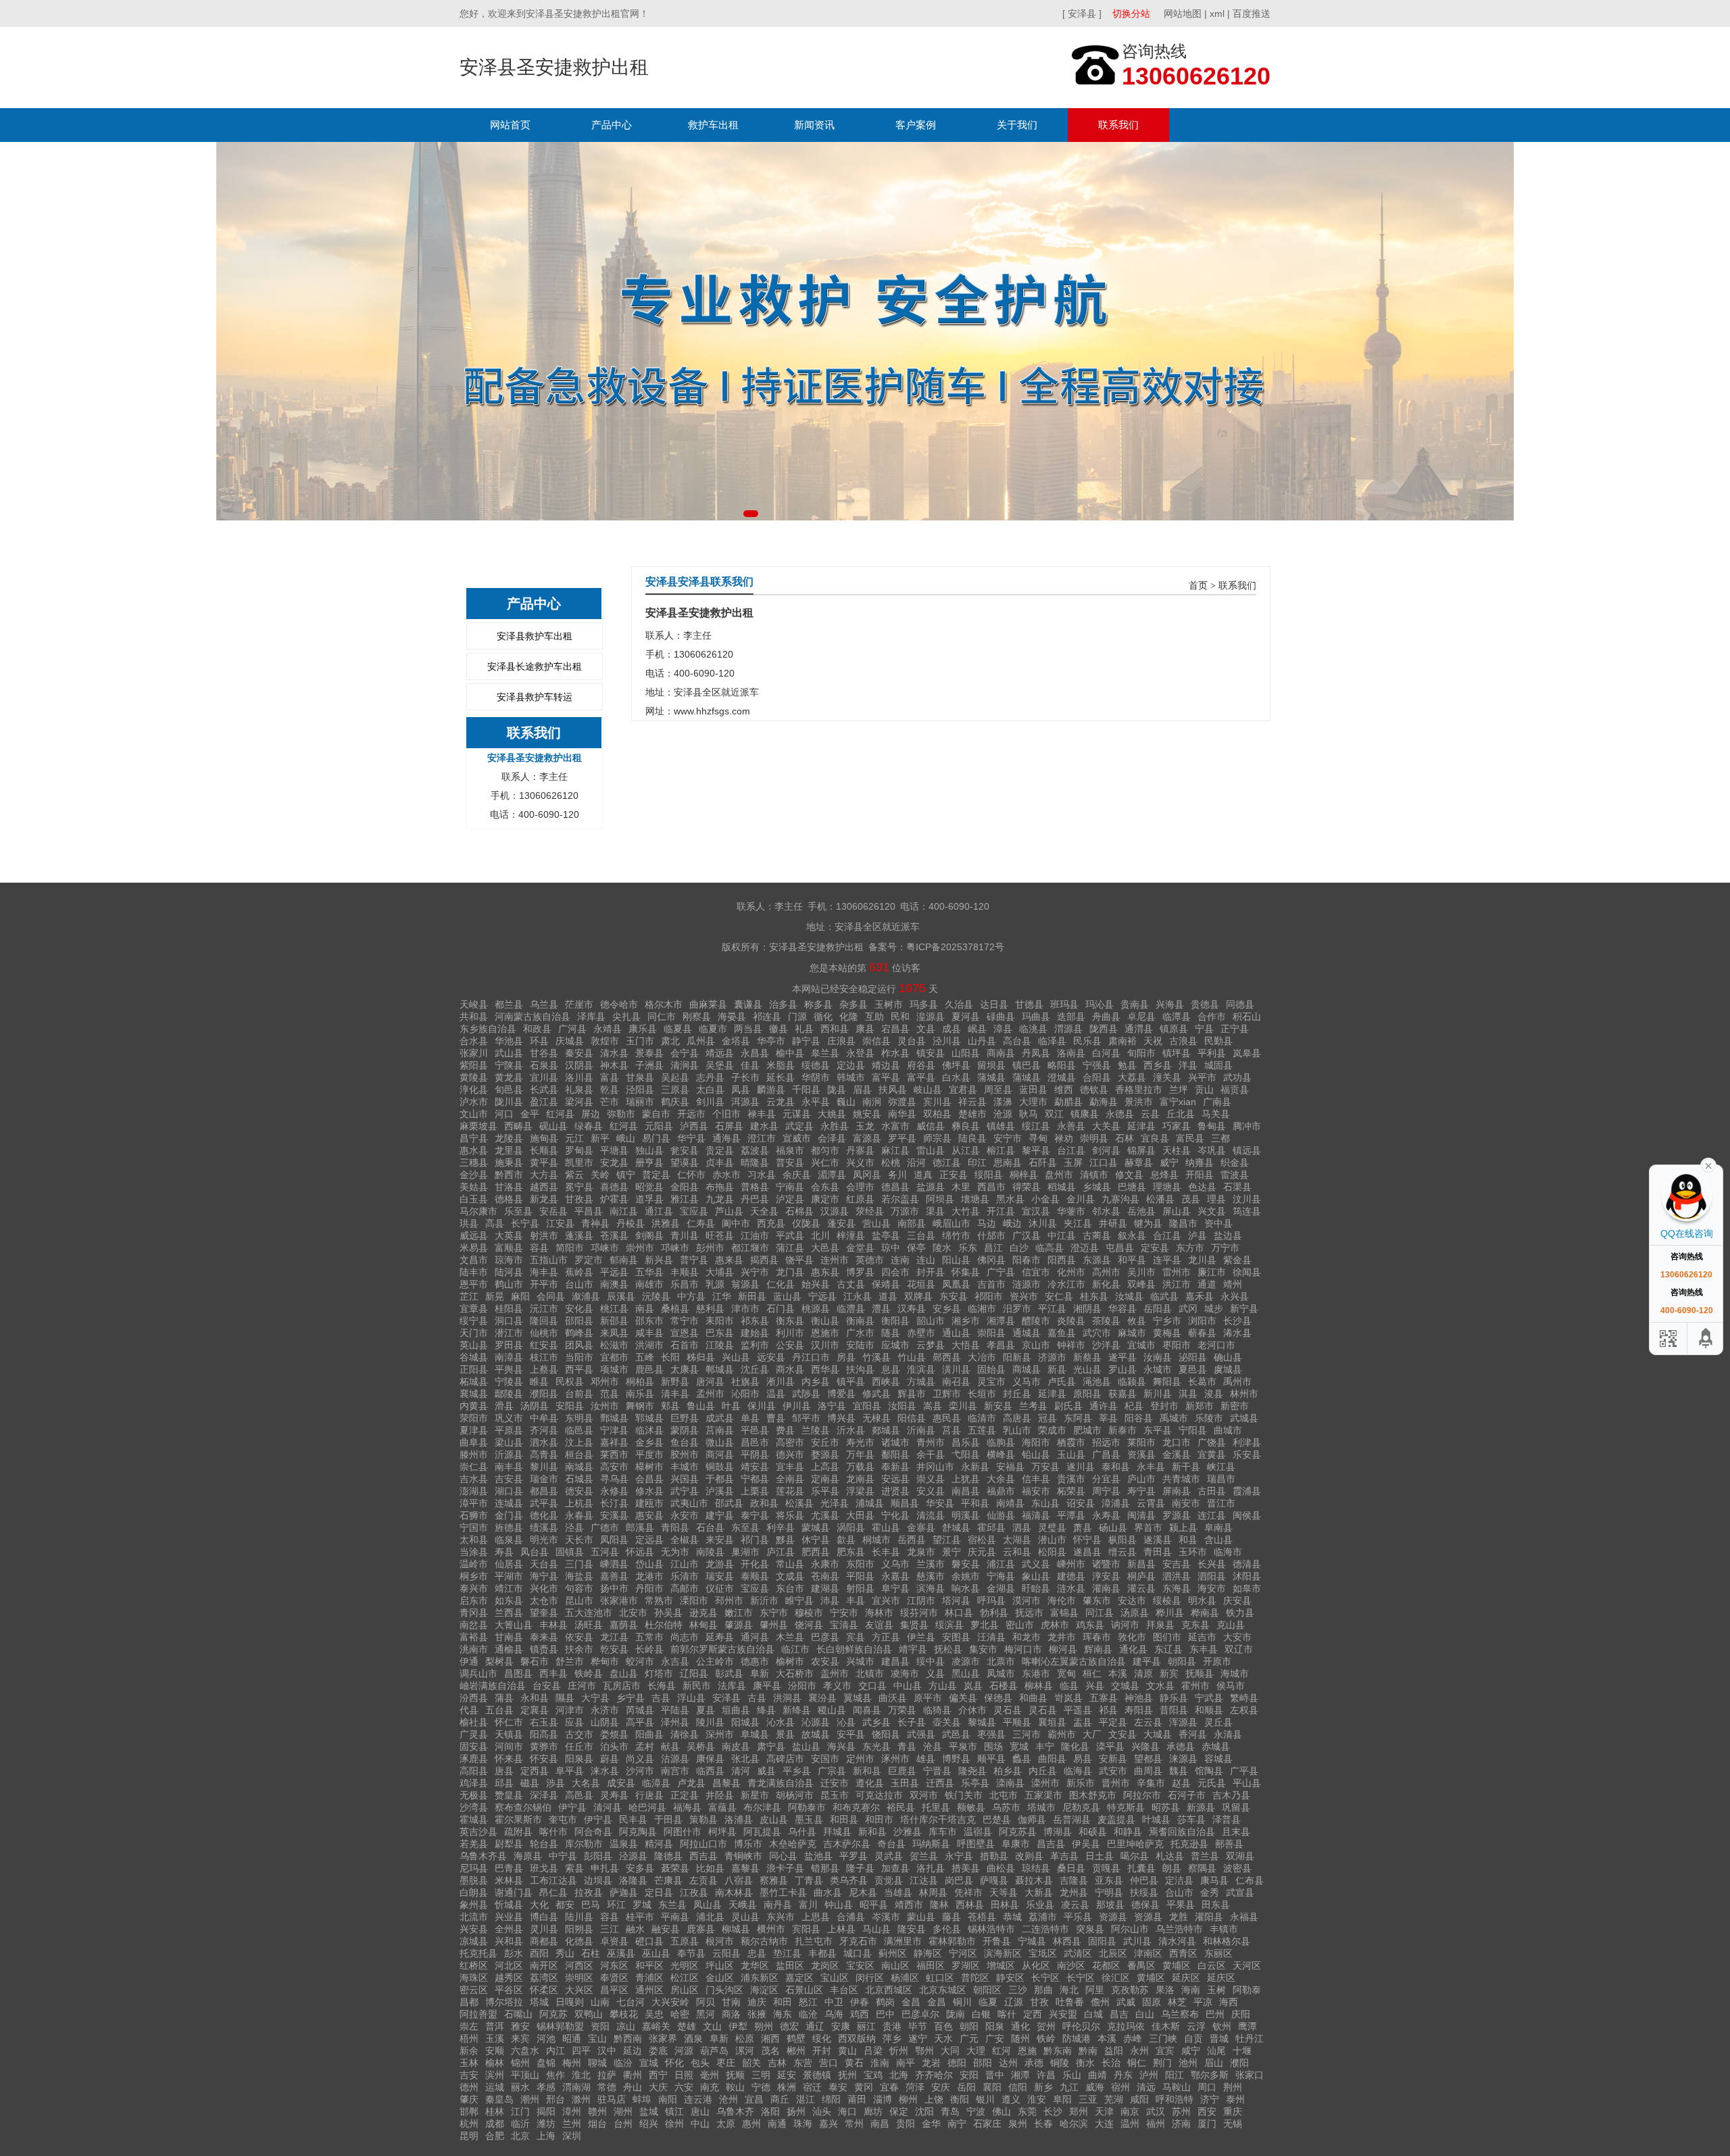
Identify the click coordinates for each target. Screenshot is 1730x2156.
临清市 (982, 1418)
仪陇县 (806, 1223)
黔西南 (628, 2038)
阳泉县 (579, 1759)
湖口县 (509, 1491)
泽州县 (675, 1722)
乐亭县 (975, 1783)
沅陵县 (656, 1296)
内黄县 (474, 1406)
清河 (741, 1771)
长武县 (544, 1089)
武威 (1126, 2002)
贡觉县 (889, 1880)
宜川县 (544, 1077)
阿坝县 (940, 1199)
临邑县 (579, 1430)
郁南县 (624, 1260)
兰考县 (1033, 1406)
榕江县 (1001, 1150)
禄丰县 (762, 1114)
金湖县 (1001, 1588)
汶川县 (1247, 1199)
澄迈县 (1085, 1248)
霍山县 (886, 1527)
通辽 (815, 2026)
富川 (808, 1905)
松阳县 (1052, 1552)
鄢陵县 (509, 1394)
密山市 (1020, 1625)
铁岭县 (589, 1673)
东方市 (1190, 1248)
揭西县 (764, 1260)
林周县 (933, 1892)
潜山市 (1052, 1540)
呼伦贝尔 (1081, 2026)
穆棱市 (809, 1613)
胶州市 (685, 1454)
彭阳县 (598, 1856)
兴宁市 (755, 1272)
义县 (935, 1673)
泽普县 (1227, 1819)
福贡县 (1235, 1089)
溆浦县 (586, 1296)
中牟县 (544, 1418)
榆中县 (790, 1053)
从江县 (966, 1150)
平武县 (790, 1235)
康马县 (1214, 1880)
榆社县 (474, 1722)
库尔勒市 (584, 1844)
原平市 (928, 1698)
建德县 (1071, 1576)
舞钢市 (640, 1406)
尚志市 (685, 1637)
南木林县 (734, 1892)
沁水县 (781, 1722)
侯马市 (1231, 1686)
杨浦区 (905, 1978)
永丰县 (1151, 1467)
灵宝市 (991, 1381)
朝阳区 (987, 1990)
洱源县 (745, 1102)
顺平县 (991, 1759)
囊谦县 (748, 1004)
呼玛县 (991, 1600)
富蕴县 (722, 1807)
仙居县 (509, 1564)
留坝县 (991, 1065)
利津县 (1247, 1442)
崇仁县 (474, 1467)
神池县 (1139, 1698)
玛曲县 (1036, 1016)
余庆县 (797, 1175)
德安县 (579, 1491)
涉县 (555, 1783)
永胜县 (835, 1126)
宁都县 (755, 1479)
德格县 (509, 1199)
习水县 (762, 1175)
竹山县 (912, 1357)
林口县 (959, 1613)
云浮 (1196, 2026)
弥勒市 (621, 1114)
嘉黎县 (745, 1868)
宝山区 (835, 1978)
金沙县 (474, 1175)
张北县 (745, 1759)
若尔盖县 (900, 1199)
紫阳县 (474, 1065)
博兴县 (841, 1418)
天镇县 (509, 1734)
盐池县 (818, 1856)
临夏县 (678, 1029)
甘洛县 (509, 1187)
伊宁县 (572, 1807)
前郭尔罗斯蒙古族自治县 (722, 1649)
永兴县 (1235, 1296)
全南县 (790, 1479)
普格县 (755, 1187)
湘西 (770, 2038)
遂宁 (918, 2038)
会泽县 (832, 1138)
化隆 (849, 1016)
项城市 (614, 1369)
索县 (574, 1868)
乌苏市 (1006, 1807)
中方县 (691, 1296)
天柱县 (1177, 1150)
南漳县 (509, 1357)
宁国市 (474, 1527)
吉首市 (991, 1284)
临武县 (1164, 1296)
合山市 (1179, 1892)
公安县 (790, 1345)
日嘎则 (570, 2002)
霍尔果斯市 (518, 1819)
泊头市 (614, 1746)
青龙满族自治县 (781, 1783)
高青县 (544, 1454)
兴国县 (685, 1479)
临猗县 (937, 1710)
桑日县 (1071, 1868)
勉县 (1127, 1065)
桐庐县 (1141, 1576)
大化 (539, 1905)
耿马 (1029, 1114)
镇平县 (851, 1381)
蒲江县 (790, 1248)
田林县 (1005, 1905)
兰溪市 (931, 1564)
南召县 (956, 1381)
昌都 (469, 2002)
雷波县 (1235, 1175)
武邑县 (956, 1734)
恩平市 (474, 1284)
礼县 (804, 1029)
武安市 (1113, 1771)
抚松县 (948, 1649)
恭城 (1012, 1917)
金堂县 (860, 1248)
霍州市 (1195, 1686)
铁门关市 (964, 1795)
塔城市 (1041, 1807)
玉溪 (495, 2038)
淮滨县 (921, 1369)
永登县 (860, 1053)
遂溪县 (1158, 1540)
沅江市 (544, 1308)
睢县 (539, 1381)
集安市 (983, 1649)
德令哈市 (619, 1004)
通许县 (1104, 1406)
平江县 (1052, 1308)
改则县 (1029, 1856)
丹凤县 (1036, 1053)
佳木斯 (1166, 2026)
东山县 (1045, 1503)
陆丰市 (474, 1272)
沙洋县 (1106, 1345)
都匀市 (825, 1150)
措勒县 (994, 1856)
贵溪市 (1071, 1479)
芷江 (469, 1296)
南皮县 (736, 1746)
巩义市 (509, 1418)
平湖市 (509, 1576)
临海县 (1078, 1771)
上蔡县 (544, 1369)
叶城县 (1156, 1819)
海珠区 (474, 1978)
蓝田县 (1033, 1089)
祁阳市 (989, 1296)
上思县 (816, 1917)
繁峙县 (1244, 1698)
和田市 (879, 1819)
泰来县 (544, 1637)
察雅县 (774, 1880)
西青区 (1183, 1953)
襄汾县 (822, 1698)
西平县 (579, 1369)
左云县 (1148, 1722)
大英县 (509, 1235)
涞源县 (1183, 1759)
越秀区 (509, 1978)
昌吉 (1119, 2014)
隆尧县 (972, 1771)
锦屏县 (1141, 1150)
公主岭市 (715, 1661)
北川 (820, 1235)
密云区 (474, 1990)
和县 (1188, 1540)
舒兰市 (570, 1661)
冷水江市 (1066, 1284)
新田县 (752, 1296)
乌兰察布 (1180, 2014)
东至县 (745, 1527)
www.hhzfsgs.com (712, 711)
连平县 (1167, 1260)
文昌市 (474, 1260)
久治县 (959, 1004)
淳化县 (474, 1089)
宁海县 (1001, 1576)
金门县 (509, 1515)
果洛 (1165, 1990)
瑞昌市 (1221, 1479)
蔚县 (610, 1759)
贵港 (892, 2026)
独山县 (649, 1150)
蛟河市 (640, 1661)
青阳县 (675, 1527)
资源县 (1113, 1917)
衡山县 (825, 1321)
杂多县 (854, 1004)
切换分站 (1131, 14)
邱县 (504, 1783)
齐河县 (544, 1430)
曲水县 (828, 1892)
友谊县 (879, 1625)
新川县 (1158, 1394)
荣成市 (1052, 1430)
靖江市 (509, 1588)
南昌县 (966, 1491)
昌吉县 (1051, 1844)
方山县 (943, 1686)
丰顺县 (685, 1272)
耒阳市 (720, 1321)
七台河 (631, 2002)
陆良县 (972, 1138)
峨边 (1012, 1223)
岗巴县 (959, 1880)
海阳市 (1036, 1442)
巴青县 (509, 1868)
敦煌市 (605, 1041)
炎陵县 (1071, 1321)
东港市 (1036, 1673)
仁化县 (781, 1284)
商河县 (720, 1454)
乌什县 (802, 1832)
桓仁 (1092, 1673)
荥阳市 (474, 1418)
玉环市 (1193, 1552)
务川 (897, 1175)
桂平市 (640, 1917)
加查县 (895, 1868)
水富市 (895, 1126)
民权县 (570, 1381)
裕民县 (901, 1807)
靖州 (1233, 1284)
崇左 (469, 2026)
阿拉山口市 (703, 1844)
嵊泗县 (614, 1564)
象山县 (1036, 1576)
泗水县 (544, 1442)
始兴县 (816, 1284)
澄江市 (762, 1138)
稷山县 (832, 1710)
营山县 (876, 1223)
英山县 (474, 1345)
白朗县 (474, 1892)
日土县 (1099, 1856)
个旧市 (726, 1114)
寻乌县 (614, 1479)
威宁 (1169, 1162)
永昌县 (755, 1053)
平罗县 (854, 1856)
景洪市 (1139, 1102)
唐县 (504, 1771)
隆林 (939, 1905)
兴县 (1095, 1686)
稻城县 (1062, 1187)
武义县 (1036, 1564)
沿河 (916, 1162)
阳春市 (1027, 1260)
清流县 (931, 1515)
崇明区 (579, 1978)
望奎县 (544, 1613)
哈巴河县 (647, 1807)
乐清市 (685, 1576)
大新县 (1039, 1892)
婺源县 (825, 1454)
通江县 (659, 1211)
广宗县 (832, 1771)
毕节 (918, 2026)
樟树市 (649, 1467)
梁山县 (509, 1442)
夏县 (706, 1710)
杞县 (1134, 1406)
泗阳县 (1212, 1576)
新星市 (755, 1795)
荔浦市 (1043, 1917)
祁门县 (755, 1540)
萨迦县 (624, 1892)
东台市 (790, 1588)
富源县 (867, 1138)
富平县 (886, 1077)
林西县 (1067, 1941)
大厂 (1092, 1734)
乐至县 (518, 1211)
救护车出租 (713, 125)
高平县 (640, 1722)
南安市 (1186, 1503)
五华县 (649, 1272)
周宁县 (1106, 1491)
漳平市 (474, 1503)
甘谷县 (544, 1053)
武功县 (1237, 1077)
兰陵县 (816, 1430)
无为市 (675, 1552)
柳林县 (1039, 1686)
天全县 (764, 1211)
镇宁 (626, 1175)
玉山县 (1071, 1454)
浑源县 (1183, 1722)
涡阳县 (851, 1527)
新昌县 (1141, 1564)
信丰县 (1036, 1479)
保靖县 (886, 1284)
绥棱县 (1167, 1600)
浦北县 (710, 1917)
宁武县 (1209, 1698)
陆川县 (579, 1917)
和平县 (1132, 1260)
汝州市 (605, 1406)
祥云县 (972, 1102)
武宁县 (685, 1491)
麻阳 (520, 1296)
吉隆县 (1074, 1880)
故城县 (816, 1734)
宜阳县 (867, 1406)
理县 (1216, 1199)
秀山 (565, 1953)
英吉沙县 (478, 1832)
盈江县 (544, 1102)
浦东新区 (760, 1978)
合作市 (1212, 1016)
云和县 (1017, 1552)
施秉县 (509, 1162)
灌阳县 (1209, 1917)
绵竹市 (956, 1235)
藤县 (951, 1917)
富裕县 (474, 1637)
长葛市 (1202, 1381)
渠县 (935, 1211)
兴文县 (1212, 1211)
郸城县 (720, 1369)
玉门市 (640, 1041)
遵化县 (870, 1783)
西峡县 (886, 1381)
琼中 (891, 1248)
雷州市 (1177, 1272)
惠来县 (729, 1260)
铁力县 (1240, 1613)
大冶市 (982, 1357)
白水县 (956, 1077)
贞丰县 (720, 1162)
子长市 (745, 1077)
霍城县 (474, 1819)
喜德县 (614, 1187)
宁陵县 (509, 1381)
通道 (1207, 1284)
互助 (874, 1016)
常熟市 (659, 1600)
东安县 (954, 1296)
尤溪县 (825, 1515)
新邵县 (614, 1321)
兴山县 (736, 1357)
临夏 (988, 2002)
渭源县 (1068, 1029)
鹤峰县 (579, 1333)
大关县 (1106, 1126)
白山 (1145, 2014)
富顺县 (509, 1248)
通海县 (726, 1138)
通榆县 (509, 1649)
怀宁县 (1087, 1540)
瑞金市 (544, 1479)
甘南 (731, 2002)
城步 (1214, 1308)
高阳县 (474, 1771)
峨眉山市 (951, 1223)
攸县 (1137, 1321)
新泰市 (1122, 1430)
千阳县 (806, 1089)
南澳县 (614, 1284)
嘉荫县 (624, 1625)
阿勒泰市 (807, 1807)
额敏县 (971, 1807)
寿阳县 (1139, 1710)
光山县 (1087, 1369)
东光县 (876, 1746)
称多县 (818, 1004)
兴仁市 (825, 1162)
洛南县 (1071, 1053)
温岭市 (474, 1564)
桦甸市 (605, 1661)
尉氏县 (1068, 1406)
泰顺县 (755, 1576)
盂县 (1083, 1722)
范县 (610, 1394)
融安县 (666, 1929)
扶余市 (579, 1649)
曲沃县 (893, 1698)
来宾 (520, 2038)
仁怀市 (691, 1175)
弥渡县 (902, 1102)
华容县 (1122, 1308)
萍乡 (892, 2038)
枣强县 (991, 1734)
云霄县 (1151, 1503)
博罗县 (860, 1272)
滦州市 (1045, 1783)
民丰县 (633, 1819)
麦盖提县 (1116, 1819)
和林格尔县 (1227, 1941)
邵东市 (649, 1321)
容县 (539, 1248)
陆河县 (509, 1272)
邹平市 (806, 1418)
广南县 (1217, 1102)
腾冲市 (1247, 1126)
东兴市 (781, 1917)
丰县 (856, 1600)
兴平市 (1202, 1077)
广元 (969, 2038)
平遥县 (1078, 1710)
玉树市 (889, 1004)
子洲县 (649, 1065)
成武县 (720, 1418)
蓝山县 (787, 1296)
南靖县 (1010, 1503)
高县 (495, 1223)
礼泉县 (579, 1089)
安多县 (640, 1868)
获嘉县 (1122, 1394)
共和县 (474, 1016)
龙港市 (649, 1576)
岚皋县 (1247, 1053)
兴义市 (860, 1162)
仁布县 (1250, 1880)
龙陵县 (509, 1138)
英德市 (870, 1260)
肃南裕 (1122, 1041)
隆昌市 (1183, 1223)
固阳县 (1102, 1941)
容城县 (1218, 1759)
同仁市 (662, 1016)
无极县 (474, 1795)
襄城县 (474, 1394)
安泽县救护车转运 (535, 697)
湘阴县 (1087, 1308)
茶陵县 (1106, 1321)
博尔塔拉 (504, 2002)
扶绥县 (1144, 1892)
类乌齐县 (849, 1880)
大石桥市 (795, 1673)
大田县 (860, 1515)
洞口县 (509, 1321)
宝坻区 (1043, 1953)
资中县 (1218, 1223)
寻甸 (1038, 1138)
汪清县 (991, 1637)
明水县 (1202, 1600)
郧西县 (947, 1357)
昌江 (993, 1248)
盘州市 (1059, 1175)
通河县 (755, 1637)
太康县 (685, 1369)
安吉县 (1177, 1564)
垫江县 (787, 1953)
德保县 (1145, 1905)
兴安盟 (1063, 2014)
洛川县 (579, 1077)
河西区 (579, 1965)
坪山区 (720, 1965)
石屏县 (729, 1126)
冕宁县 (579, 1187)
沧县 (933, 1746)
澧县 (881, 1308)
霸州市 (1062, 1734)
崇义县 (931, 1479)
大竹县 (966, 1211)
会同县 (551, 1296)
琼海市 (509, 1260)
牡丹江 (1250, 2038)
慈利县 (710, 1308)
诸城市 (895, 1442)
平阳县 (860, 1576)
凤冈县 (867, 1175)
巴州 (1215, 2014)
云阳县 (726, 1953)
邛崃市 (605, 1248)
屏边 (591, 1114)
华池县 (509, 1041)
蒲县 (504, 1698)
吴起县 (675, 1077)
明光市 (544, 1540)
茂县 (1191, 1199)
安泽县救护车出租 (535, 636)
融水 (635, 1929)
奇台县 (891, 1844)
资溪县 (1141, 1454)
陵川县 (710, 1722)
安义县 (931, 1491)
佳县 (750, 1065)
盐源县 (931, 1187)
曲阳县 (1052, 1759)
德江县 (947, 1162)
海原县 (528, 1856)
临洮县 (1033, 1029)
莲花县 (790, 1491)
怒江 (808, 2002)
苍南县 (825, 1576)
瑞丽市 (640, 1102)
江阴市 (921, 1600)
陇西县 (1104, 1029)
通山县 (956, 1333)
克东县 (1195, 1625)
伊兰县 (921, 1637)
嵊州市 (1071, 1564)
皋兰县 (825, 1053)
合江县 (1167, 1235)
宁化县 (895, 1515)
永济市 (605, 1710)
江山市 (685, 1564)
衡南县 (860, 1321)
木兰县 (790, 1637)
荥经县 (870, 1211)
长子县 (912, 1722)
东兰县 (672, 1905)
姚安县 (867, 1114)
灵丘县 (1218, 1722)
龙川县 (1202, 1260)
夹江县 (1078, 1223)
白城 (1093, 2014)
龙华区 (755, 1965)
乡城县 (1097, 1187)
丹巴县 (755, 1199)
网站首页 (510, 125)
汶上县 (579, 1442)
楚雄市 (972, 1114)
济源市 (1052, 1357)
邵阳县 (579, 1321)
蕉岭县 (579, 1272)
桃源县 (816, 1308)
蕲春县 (1202, 1333)
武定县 (799, 1126)
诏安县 (1081, 1503)
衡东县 (790, 1321)
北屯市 (1004, 1795)
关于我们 (1017, 125)
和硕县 (1093, 1832)
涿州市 (895, 1759)
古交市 (579, 1734)
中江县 (1062, 1235)
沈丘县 (755, 1369)
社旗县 (745, 1381)
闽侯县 (1247, 1515)
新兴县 (659, 1260)
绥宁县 (474, 1321)
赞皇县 (509, 1795)
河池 (546, 2038)
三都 (1220, 1138)
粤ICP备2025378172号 (955, 947)
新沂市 (764, 1600)
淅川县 (781, 1381)
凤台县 (535, 1552)
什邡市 (991, 1235)
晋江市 (1221, 1503)
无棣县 (876, 1418)
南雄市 (649, 1284)
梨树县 (499, 1661)
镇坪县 (1177, 1053)
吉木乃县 (1231, 1795)
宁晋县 (937, 1771)
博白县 (544, 1917)
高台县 (1017, 1041)
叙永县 (1132, 1235)
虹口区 (940, 1978)
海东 (783, 2014)
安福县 (1010, 1467)
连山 (926, 1260)
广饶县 (1212, 1442)
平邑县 (755, 1430)
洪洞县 (787, 1698)
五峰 (645, 1357)
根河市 (720, 1941)
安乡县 (947, 1308)
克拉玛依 (1126, 2026)
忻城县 (509, 1905)
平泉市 (963, 1746)
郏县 (670, 1406)
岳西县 (912, 1540)
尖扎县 (626, 1016)
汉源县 (835, 1211)
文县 (926, 1029)
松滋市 (614, 1345)
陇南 (956, 2014)
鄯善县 (1229, 1844)
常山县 (790, 1564)
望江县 (947, 1540)
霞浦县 (1247, 1491)
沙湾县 (474, 1807)
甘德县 (1029, 1004)
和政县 (537, 1029)
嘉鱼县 (1062, 1333)
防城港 (1077, 2038)
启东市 (474, 1600)
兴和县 (509, 1941)
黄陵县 (474, 1077)
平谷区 (509, 1990)
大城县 (1158, 1734)
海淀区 (764, 1990)
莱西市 (614, 1454)
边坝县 (598, 1880)
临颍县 (1132, 1381)
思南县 (1008, 1162)
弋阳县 (966, 1454)
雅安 (520, 2026)
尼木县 (863, 1892)
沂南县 (921, 1430)
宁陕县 (509, 1065)
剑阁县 (649, 1235)
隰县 (565, 1698)
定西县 (535, 1771)
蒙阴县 (685, 1430)
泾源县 (633, 1856)
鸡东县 (1090, 1625)
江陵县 (720, 1345)
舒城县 (956, 1527)
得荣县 (1027, 1187)
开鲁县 (997, 1941)
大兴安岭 (670, 2002)
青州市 (931, 1442)
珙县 (469, 1223)
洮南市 (474, 1649)
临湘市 (982, 1308)
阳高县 (544, 1734)
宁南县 (790, 1187)
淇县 (1188, 1394)
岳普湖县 (1072, 1819)
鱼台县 (685, 1442)
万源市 (905, 1211)
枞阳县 (1122, 1540)
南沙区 (1071, 1965)
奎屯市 (563, 1819)
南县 (645, 1308)
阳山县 (956, 1260)
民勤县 (1218, 1041)
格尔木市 (664, 1004)
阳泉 (995, 2026)
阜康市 (1016, 1844)
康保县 (710, 1759)
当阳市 (579, 1357)
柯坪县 (722, 1832)
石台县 (710, 1527)
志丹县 (710, 1077)
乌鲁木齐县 (483, 1856)
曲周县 (1148, 1771)
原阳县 (1087, 1394)
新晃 (495, 1296)
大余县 (1001, 1479)
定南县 (825, 1479)
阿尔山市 (1130, 1929)
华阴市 (816, 1077)
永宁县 (959, 1856)
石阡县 (1043, 1162)
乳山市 (1017, 1430)
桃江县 (614, 1308)
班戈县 (544, 1868)
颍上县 (1183, 1527)
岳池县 (1141, 1211)
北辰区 (1113, 1953)
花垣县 (921, 1284)
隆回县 (544, 1321)
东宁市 (774, 1613)
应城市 (895, 1345)
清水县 (614, 1053)
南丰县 (509, 1467)
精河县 (659, 1844)
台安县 (547, 1686)
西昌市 (991, 1187)
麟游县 (771, 1089)
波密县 (1237, 1868)
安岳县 (553, 1211)
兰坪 (1179, 1089)
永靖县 (608, 1029)
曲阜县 (474, 1442)
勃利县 (994, 1613)
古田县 (1212, 1491)
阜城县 (755, 1734)
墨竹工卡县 (783, 1892)
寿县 (504, 1552)
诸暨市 (1106, 1564)
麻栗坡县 (478, 1126)
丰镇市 (1224, 1929)
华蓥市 (1071, 1211)
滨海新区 (1003, 1953)
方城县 (921, 1381)
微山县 (720, 1442)
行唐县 (649, 1795)
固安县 (474, 1746)
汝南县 (1158, 1357)
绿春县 (589, 1126)
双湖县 (1240, 1856)
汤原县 (1135, 1613)
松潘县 (1160, 1199)
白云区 (1212, 1965)
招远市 (1106, 1442)
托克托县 (478, 1953)
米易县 (474, 1248)
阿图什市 (683, 1832)
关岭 (600, 1175)
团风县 (579, 1345)
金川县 (1081, 1199)
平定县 (1113, 1722)
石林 (1124, 1138)
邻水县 (1106, 1211)
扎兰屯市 (814, 1941)
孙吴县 (668, 1613)
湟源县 (931, 1016)
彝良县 (966, 1126)
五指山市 (549, 1260)
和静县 (1128, 1832)
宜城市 (1141, 1345)
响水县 (966, 1588)
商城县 (1027, 1369)
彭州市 (710, 1248)
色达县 (1202, 1187)
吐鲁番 (1070, 2002)
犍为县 (1148, 1223)
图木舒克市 (1093, 1795)
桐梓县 (1024, 1175)
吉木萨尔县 (847, 1844)
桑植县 (675, 1308)
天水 (943, 2038)
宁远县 (822, 1296)
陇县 (837, 1089)
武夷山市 (689, 1503)
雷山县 (931, 1150)
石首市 (685, 1345)
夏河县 (966, 1016)
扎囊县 (1141, 1868)
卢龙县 (691, 1783)
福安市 (1036, 1491)
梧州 (469, 2038)
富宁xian (1178, 1102)
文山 (712, 2026)
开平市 (544, 1284)
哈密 (680, 2014)
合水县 (474, 1041)
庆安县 (1237, 1600)
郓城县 (649, 1418)
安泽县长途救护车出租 (535, 666)
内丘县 (1043, 1771)
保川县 (762, 1406)
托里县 (936, 1807)
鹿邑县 (649, 1369)
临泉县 (509, 1540)
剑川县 (710, 1102)
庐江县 (781, 1552)
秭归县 (701, 1357)
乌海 (834, 2014)
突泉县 (1090, 1929)
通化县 (1133, 1649)
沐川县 (1043, 1223)
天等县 (1004, 1892)
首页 (1198, 586)
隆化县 (1075, 1746)
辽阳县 (694, 1673)
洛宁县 (832, 1406)
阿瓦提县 (762, 1832)
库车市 (943, 1832)
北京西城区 (889, 1990)
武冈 (1188, 1308)
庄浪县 (841, 1041)
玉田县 (905, 1783)
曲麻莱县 (708, 1004)
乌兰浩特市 (1179, 1929)
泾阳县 (640, 1089)
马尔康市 (478, 1211)
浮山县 (691, 1698)
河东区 (614, 1965)
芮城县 (640, 1710)
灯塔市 (659, 1673)
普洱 (495, 2026)
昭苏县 (1166, 1807)
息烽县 (1164, 1175)
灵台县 (912, 1041)
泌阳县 (1193, 1357)
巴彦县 (825, 1637)
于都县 (720, 1479)
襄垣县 (1052, 1722)
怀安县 (544, 1759)
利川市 (790, 1333)
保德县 (998, 1698)
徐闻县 (1247, 1272)
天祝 (1153, 1041)
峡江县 (1221, 1467)
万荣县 (902, 1710)
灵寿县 (614, 1795)
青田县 (1158, 1552)
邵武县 (729, 1503)
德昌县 (895, 1187)
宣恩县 (685, 1333)
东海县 (1177, 1588)
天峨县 (743, 1905)
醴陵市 (1036, 1321)
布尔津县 (762, 1807)
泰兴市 (474, 1588)
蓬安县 (841, 1223)
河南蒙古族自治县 (533, 1016)
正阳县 (474, 1369)
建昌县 (895, 1661)
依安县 (579, 1637)
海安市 (1212, 1588)
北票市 (1001, 1661)
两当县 (748, 1029)
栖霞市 (1071, 1442)
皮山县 (774, 1819)
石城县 (579, 1479)
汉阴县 (579, 1065)
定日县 (659, 1892)
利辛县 (781, 1527)
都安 (565, 1905)
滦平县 (1110, 1746)
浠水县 (1237, 1333)
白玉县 (474, 1199)
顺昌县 (905, 1503)
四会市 (895, 1272)
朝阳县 (1182, 1661)
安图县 (956, 1637)
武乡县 (876, 1722)
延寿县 (720, 1637)
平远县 (614, 1272)
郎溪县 (640, 1527)
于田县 (668, 1819)
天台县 (544, 1564)
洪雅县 (666, 1223)
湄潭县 (832, 1175)
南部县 (912, 1223)
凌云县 (1075, 1905)
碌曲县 (1001, 1016)
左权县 (1244, 1710)
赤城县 (1216, 1746)
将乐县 (790, 1515)
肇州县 (774, 1625)
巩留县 (1236, 1807)
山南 (600, 2002)
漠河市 (1027, 1600)
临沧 (808, 2014)
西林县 (970, 1905)
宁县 (1204, 1029)
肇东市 (1097, 1600)
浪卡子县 (785, 1868)
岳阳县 (1158, 1308)
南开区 (544, 1965)
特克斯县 (1126, 1807)
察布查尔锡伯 (523, 1807)
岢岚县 (1068, 1698)
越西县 (544, 1187)
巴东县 (720, 1333)
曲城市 (1228, 1430)
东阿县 (1078, 1418)
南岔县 (474, 1625)
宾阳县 (806, 1929)
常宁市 (685, 1321)
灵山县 (745, 1917)
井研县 (1113, 1223)
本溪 (1118, 1673)
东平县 (1158, 1430)
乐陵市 (1209, 1418)
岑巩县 (1212, 1150)
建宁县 (720, 1515)
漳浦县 (1116, 1503)
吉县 (661, 1698)
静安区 (1010, 1978)
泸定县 (790, 1199)
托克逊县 (1189, 1844)
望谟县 (685, 1162)
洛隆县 (633, 1880)
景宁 (951, 1552)
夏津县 (474, 1430)
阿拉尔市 (1142, 1795)
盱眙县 (1036, 1588)
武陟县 (806, 1394)
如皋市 (1247, 1588)
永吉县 (675, 1661)
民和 (900, 1016)
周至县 (998, 1089)
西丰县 (553, 1673)
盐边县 (1228, 1235)
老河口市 (1216, 1345)
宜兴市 (886, 1600)
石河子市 (1187, 1795)
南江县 (624, 1211)
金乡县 (649, 1442)
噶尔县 (1135, 1856)
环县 (539, 1041)
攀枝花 (624, 2014)
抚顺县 (1200, 1673)
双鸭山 (589, 2014)
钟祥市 (1071, 1345)
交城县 (1125, 1686)
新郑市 (1200, 1406)
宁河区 (963, 1953)
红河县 (560, 1114)
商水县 (790, 1369)
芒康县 (668, 1880)
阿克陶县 (638, 1832)
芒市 (610, 1102)
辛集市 (1151, 1783)
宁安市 (844, 1613)
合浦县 (851, 1917)
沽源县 (675, 1759)
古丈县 (851, 1284)
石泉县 (544, 1065)
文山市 (474, 1114)
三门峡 (1163, 2038)
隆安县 (912, 1929)
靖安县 (755, 1467)
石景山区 (804, 1990)
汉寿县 (912, 1308)
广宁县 (1001, 1272)
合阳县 (1097, 1077)
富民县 (1190, 1138)
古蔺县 (1097, 1235)
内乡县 (816, 1381)
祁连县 (767, 1016)
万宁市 (1225, 1248)
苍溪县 (614, 1235)
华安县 (940, 1503)
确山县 (1228, 1357)
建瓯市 (649, 1503)
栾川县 (963, 1406)
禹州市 (1237, 1381)
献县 (670, 1746)
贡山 (1204, 1089)
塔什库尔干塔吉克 (938, 1819)
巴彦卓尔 (920, 2014)
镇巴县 (1027, 1065)
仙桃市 (544, 1333)
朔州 (764, 2026)
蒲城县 (991, 1077)
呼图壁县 (976, 1844)
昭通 (572, 2038)
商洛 (731, 2014)
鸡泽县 (474, 1783)
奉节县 (691, 1953)
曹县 (776, 1418)
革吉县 (1064, 1856)
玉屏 (1073, 1162)
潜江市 (509, 1333)
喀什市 (553, 1832)
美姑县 (474, 1187)
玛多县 (924, 1004)
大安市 (1237, 1637)
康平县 (767, 1686)
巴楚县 (997, 1819)
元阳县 (659, 1126)
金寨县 (921, 1527)
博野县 (956, 1759)
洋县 (1188, 1065)
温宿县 (978, 1832)
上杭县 (579, 1503)
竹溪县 (876, 1357)
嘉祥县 (614, 1442)
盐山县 (806, 1746)
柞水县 (895, 1053)
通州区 (649, 1990)
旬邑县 (509, 1089)
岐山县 (928, 1089)
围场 (993, 1746)
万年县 (860, 1454)
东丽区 (1218, 1953)
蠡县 (1022, 1759)
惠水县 (474, 1150)
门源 (797, 1016)
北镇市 (870, 1673)
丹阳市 (649, 1588)
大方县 (544, 1175)
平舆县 (509, 1369)
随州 (1020, 2038)
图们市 (1167, 1637)
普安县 (790, 1162)
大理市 (1033, 1102)
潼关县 (1167, 1077)
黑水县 (1010, 1199)
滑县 (504, 1406)
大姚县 (832, 1114)
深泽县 (544, 1795)
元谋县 (797, 1114)
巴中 (885, 2014)
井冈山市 (935, 1467)
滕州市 (474, 1454)
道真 (923, 1175)
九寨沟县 (1120, 1199)
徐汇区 (1116, 1978)
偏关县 (963, 1698)
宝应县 (694, 1211)
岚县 (973, 1686)
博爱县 (841, 1394)
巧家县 (1177, 1126)
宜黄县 (1212, 1454)
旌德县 (509, 1527)
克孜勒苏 (1130, 1990)
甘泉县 (640, 1077)
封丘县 (1017, 1394)
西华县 (825, 1369)
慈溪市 (931, 1576)
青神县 (595, 1223)
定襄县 (535, 1710)
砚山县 (553, 1126)
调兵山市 (478, 1673)
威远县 (474, 1235)
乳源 (715, 1284)
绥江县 (1036, 1126)
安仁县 (1059, 1296)
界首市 (1148, 1527)
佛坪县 (956, 1065)
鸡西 (860, 2014)
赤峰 (1133, 2038)
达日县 (994, 1004)
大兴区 (579, 1990)
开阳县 (1200, 1175)
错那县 (825, 1868)
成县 (951, 1029)
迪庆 (757, 2002)
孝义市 (837, 1686)
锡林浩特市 (991, 1929)
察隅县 (1202, 1868)
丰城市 (685, 1467)
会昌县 (649, 1479)
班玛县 (1064, 1004)
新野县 (675, 1381)
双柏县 (937, 1114)
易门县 (656, 1138)
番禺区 (1141, 1965)
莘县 (1108, 1418)
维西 (1064, 1089)
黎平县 (1036, 1150)
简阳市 (570, 1248)
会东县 (825, 1187)
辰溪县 (621, 1296)
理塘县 (1167, 1187)
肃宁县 (771, 1746)
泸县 (1197, 1235)
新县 (1057, 1369)
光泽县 (835, 1503)
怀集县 (966, 1272)
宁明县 (1109, 1892)
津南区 (1148, 1953)
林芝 (1177, 2002)
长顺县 (544, 1150)
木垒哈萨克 (793, 1844)
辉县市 (912, 1394)
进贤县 (895, 1491)
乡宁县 (631, 1698)
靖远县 (720, 1053)
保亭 (916, 1248)
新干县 (1186, 1467)
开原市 (1217, 1661)
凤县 (741, 1089)
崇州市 (640, 1248)
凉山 (626, 2026)
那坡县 (1110, 1905)
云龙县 (781, 1102)
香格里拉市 (1139, 1089)
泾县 (574, 1527)
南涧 (872, 1102)
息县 (891, 1369)
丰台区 (844, 1990)
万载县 (860, 1467)
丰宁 (1045, 1746)
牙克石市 (858, 1941)
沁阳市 (745, 1394)
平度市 (649, 1454)
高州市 (1106, 1272)
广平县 (1244, 1771)
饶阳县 (886, 1734)
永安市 (685, 1515)
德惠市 (755, 1661)
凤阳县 (614, 1540)
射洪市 (544, 1235)
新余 (469, 2051)
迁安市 (835, 1783)
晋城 (1219, 2038)
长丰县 (886, 1552)
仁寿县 (701, 1223)
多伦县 (947, 1929)
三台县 (921, 1235)
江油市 (755, 1235)
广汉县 (1027, 1235)
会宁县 (685, 1053)
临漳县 (656, 1783)
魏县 (1179, 1771)
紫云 (574, 1175)
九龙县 (720, 1199)
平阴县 (755, 1454)
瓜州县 (701, 1041)
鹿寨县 (701, 1929)
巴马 (591, 1905)
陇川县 (509, 1102)
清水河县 (1177, 1941)
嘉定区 (799, 1978)
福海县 (687, 1807)
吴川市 (1141, 1272)
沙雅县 (908, 1832)
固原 (1152, 2002)
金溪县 (1177, 1454)
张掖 (757, 2014)
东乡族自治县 (488, 1029)
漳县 (1003, 1029)
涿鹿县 (474, 1759)
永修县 (614, 1491)
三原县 (675, 1089)
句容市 (579, 1588)
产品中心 (612, 125)
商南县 (1001, 1053)
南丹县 (778, 1905)
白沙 (1019, 1248)
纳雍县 (1200, 1162)
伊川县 (797, 1406)
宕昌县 (895, 1029)
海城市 (1235, 1673)
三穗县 (474, 1162)
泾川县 (947, 1041)
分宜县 (1106, 1479)
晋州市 (1116, 1783)
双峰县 (1141, 1284)
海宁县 (544, 1576)
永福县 (1244, 1917)
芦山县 (729, 1211)
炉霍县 (614, 1199)
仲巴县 (1144, 1880)
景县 (785, 1734)
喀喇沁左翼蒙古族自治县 (1074, 1661)
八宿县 (739, 1880)
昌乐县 (966, 1442)
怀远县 (640, 1552)
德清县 (1247, 1564)
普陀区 (975, 1978)
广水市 (860, 1333)
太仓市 (544, 1600)
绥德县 (816, 1065)
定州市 (860, 1759)
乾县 (610, 1089)
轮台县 (544, 1844)
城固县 (1218, 1065)
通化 (1020, 2026)
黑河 (706, 2014)
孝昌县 (1001, 1345)
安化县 (579, 1308)
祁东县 (755, 1321)
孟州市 (710, 1394)
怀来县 (509, 1759)
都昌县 (544, 1491)
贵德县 (1205, 1004)
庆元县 (982, 1552)
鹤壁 (796, 2038)
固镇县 (570, 1552)
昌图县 (518, 1673)
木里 (961, 1187)
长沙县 (1237, 1321)
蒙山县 (921, 1917)
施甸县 (544, 1138)
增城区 (1001, 1965)
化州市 (1071, 1272)
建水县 (764, 1126)
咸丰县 (649, 1333)
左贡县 (703, 1880)
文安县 (1122, 1734)
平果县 (1181, 1905)
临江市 (795, 1649)
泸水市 (474, 1102)
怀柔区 (544, 1990)
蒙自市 (656, 1114)
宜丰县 (790, 1467)
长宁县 (525, 1223)
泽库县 (591, 1016)
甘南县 (509, 1637)
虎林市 (1055, 1625)
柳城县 (736, 1929)
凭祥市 (968, 1892)
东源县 (1097, 1260)
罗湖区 (966, 1965)
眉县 (862, 1089)
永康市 (825, 1564)
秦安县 (579, 1053)
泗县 (1022, 1527)
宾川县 (937, 1102)
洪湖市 (649, 1345)
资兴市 (1024, 1296)
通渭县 (1139, 1029)
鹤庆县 (675, 1102)
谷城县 (474, 1357)
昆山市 (579, 1600)
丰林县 (553, 1625)
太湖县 (1017, 1540)
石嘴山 (518, 2014)
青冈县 (474, 1613)
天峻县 (474, 1004)
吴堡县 (720, 1065)
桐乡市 (474, 1576)
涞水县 (605, 1771)
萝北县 (985, 1625)
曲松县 (1001, 1868)
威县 (766, 1771)
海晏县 (732, 1016)
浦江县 (1001, 1564)
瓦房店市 (622, 1686)
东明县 (579, 1418)
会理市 (860, 1187)
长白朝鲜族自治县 (854, 1649)
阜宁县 (895, 1588)
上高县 (825, 1467)
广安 (995, 2038)
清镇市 (1094, 1175)
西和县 (835, 1029)
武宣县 (1240, 1892)
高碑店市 (785, 1759)
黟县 (785, 1540)
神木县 (614, 1065)
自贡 (1193, 2038)
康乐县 (643, 1029)
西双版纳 (857, 2038)
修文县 (1129, 1175)
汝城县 (1129, 1296)
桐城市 (876, 1540)
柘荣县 (1071, 1491)
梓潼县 (851, 1235)
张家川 (474, 1053)
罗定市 (589, 1260)
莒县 (951, 1430)
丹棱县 (631, 1223)
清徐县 (685, 1734)
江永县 (858, 1296)
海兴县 (841, 1746)
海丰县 (544, 1272)
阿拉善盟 (478, 2014)
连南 (900, 1260)
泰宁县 (755, 1515)
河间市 (509, 1746)
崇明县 (1094, 1138)
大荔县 (1132, 1077)
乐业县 (1040, 1905)
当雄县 (898, 1892)
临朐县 (1001, 1442)
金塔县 (736, 1041)
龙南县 (860, 1479)
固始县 (991, 1369)
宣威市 (797, 1138)
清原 (1143, 1673)
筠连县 (1247, 1211)
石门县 (781, 1308)
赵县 (1181, 1783)
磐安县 (966, 1564)
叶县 (731, 1406)
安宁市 (1008, 1138)
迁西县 (940, 1783)
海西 (1229, 2002)
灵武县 (889, 1856)
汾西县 (474, 1698)
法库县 (732, 1686)
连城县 (509, 1503)
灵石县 (1008, 1710)
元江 (574, 1138)
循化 (823, 1016)
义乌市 (895, 1564)
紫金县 (1237, 1260)
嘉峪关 (656, 2026)
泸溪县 (720, 1491)
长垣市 (982, 1394)
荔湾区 (544, 1978)
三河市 (1027, 1734)
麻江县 (895, 1150)
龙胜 (1179, 1917)
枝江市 (544, 1357)
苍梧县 (982, 1917)
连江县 (1212, 1515)
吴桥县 (701, 1746)
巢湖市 (745, 1552)
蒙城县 (816, 1527)
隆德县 (668, 1856)
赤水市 (726, 1175)
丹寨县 (860, 1150)
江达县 (924, 1880)
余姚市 (966, 1576)
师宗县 (937, 1138)
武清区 (1078, 1953)
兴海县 (1170, 1004)
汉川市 (825, 1345)
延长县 (781, 1077)
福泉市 (790, 1150)
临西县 (710, 1771)
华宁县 (691, 1138)
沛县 (830, 1600)
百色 (943, 2026)
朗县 (1172, 1868)
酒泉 (693, 2038)
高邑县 (579, 1795)
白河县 (1106, 1053)
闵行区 (870, 1978)
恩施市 (825, 1333)
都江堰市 (750, 1248)
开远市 (691, 1114)
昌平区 (614, 1990)
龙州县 (1074, 1892)
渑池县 (1097, 1381)
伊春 (860, 2002)
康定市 (825, 1199)
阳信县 (912, 1418)
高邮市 (685, 1588)
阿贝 (706, 2002)
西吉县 (703, 1856)
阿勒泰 (1247, 1990)
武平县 (544, 1503)
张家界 (663, 2038)
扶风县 (893, 1089)
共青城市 (1181, 1479)
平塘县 (614, 1150)
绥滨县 (949, 1625)
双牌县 (918, 1296)
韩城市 (851, 1077)
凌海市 (905, 1673)
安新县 (1113, 1759)
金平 (530, 1114)
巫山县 (656, 1953)
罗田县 (509, 1345)
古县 (757, 1698)
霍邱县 (991, 1527)
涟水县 (1071, 1588)
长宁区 (1045, 1978)
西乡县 (1158, 1065)
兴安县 (474, 1929)
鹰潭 (1247, 2026)
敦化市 (1132, 1637)
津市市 (745, 1308)
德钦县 (1094, 1089)
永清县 (1228, 1734)
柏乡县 (1008, 1771)
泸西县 (694, 1126)
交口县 (872, 1686)
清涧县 (685, 1065)
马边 (987, 1223)
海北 (1069, 1990)
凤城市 (1001, 1673)
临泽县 (1052, 1041)
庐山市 (1141, 1479)
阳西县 (1062, 1260)
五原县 (685, 1941)
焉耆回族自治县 (1182, 1832)
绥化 (822, 2038)
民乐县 (1087, 1041)
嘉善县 (614, 1576)
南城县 (579, 1467)
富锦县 (1064, 1613)
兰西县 (509, 1613)
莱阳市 (1141, 1442)
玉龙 (865, 1126)
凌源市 (966, 1661)
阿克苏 (553, 2014)
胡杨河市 (795, 1795)
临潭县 (1177, 1016)
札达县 (1170, 1856)
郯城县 (886, 1430)
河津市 (570, 1710)
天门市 (474, 1333)
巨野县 (685, 1418)
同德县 (1240, 1004)
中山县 (908, 1686)
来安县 (720, 1540)
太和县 (474, 1540)
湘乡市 (966, 1321)
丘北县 (1181, 1114)
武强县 (921, 1734)
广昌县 (1106, 1454)
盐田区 (790, 1965)
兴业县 (509, 1917)
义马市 (1027, 1381)
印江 (977, 1162)
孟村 (645, 1746)
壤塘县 (975, 1199)
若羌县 (474, 1844)
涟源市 (1027, 1284)
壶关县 (947, 1722)
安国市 (825, 1759)
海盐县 (579, 1576)
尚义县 (640, 1759)
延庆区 (1186, 1978)
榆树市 (790, 1661)
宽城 (1019, 1746)
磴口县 (649, 1941)
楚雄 (687, 2026)
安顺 (495, 2051)
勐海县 (1104, 1102)
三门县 (579, 1564)
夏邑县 (1193, 1369)
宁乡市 (1167, 1321)
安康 (841, 2026)
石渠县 (1237, 1187)
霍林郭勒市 (952, 1941)
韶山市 (931, 1321)
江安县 (560, 1223)
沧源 (1003, 1114)
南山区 (895, 1965)
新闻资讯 (814, 125)
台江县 (1071, 1150)
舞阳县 (1167, 1381)
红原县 (860, 1199)
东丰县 (1204, 1649)
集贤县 (914, 1625)
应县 (574, 1722)
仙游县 (1001, 1515)
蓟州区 (893, 1953)
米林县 (509, 1880)
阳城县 (745, 1722)
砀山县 (1113, 1527)
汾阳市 (802, 1686)
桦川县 (1170, 1613)
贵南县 (1135, 1004)
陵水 (942, 1248)
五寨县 (1104, 1698)
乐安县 (1247, 1454)
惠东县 (825, 1272)
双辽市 (1239, 1649)
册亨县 (649, 1162)
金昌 (911, 2002)
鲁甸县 (1212, 1126)
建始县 (755, 1333)
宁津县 (614, 1430)
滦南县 (1010, 1783)
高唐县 (1017, 1418)
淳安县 (1106, 1576)
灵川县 (544, 1929)
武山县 (509, 1053)
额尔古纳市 (764, 1941)
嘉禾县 (1200, 1296)
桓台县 (579, 1454)
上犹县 (966, 1479)
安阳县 (570, 1406)
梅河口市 (1023, 1649)
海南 (1191, 1990)
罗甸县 (579, 1150)
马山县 (876, 1929)
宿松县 (982, 1540)
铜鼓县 (720, 1467)
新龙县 (544, 1199)
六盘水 (525, 2051)
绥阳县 (989, 1175)
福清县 (1036, 1515)
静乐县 (1174, 1698)
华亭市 (771, 1041)
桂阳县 (509, 1308)
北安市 (633, 1613)
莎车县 (1191, 1819)
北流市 (474, 1917)
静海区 (928, 1953)
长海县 (662, 1686)
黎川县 (544, 1467)
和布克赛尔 (856, 1807)
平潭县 (1071, 1515)
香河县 (1193, 1734)
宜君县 (963, 1089)
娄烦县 (614, 1734)
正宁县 (1235, 1029)
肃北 (670, 1041)
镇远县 (1247, 1150)
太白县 (710, 1089)
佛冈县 (991, 1260)
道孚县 (649, 1199)
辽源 (1014, 2002)
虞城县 (1228, 1369)
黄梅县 (1167, 1333)
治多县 (783, 1004)
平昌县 (589, 1211)
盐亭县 (886, 1235)
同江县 (1099, 1613)
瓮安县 (685, 1150)
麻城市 (1132, 1333)
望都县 (1148, 1759)
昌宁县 (474, 1138)
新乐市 (1081, 1783)
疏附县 (518, 1832)
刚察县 (697, 1016)
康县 (865, 1029)
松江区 (685, 1978)
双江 (1054, 1114)
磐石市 (535, 1661)
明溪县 (966, 1515)
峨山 (626, 1138)
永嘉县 (895, 1576)
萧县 (1083, 1527)
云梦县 (931, 1345)
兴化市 (544, 1588)
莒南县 (720, 1430)
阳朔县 (579, 1929)
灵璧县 (1052, 1527)
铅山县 (1036, 1454)
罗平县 (902, 1138)
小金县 (1045, 1199)
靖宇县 (913, 1649)
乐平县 (825, 1491)
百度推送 (1252, 14)
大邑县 (825, 1248)
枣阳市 (1177, 1345)
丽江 (866, 2026)
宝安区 (860, 1965)
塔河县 (956, 1600)
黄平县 (544, 1162)
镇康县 (1085, 1114)
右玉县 (544, 1722)
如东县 (509, 1600)
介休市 (972, 1710)
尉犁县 (509, 1844)
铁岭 (1046, 2038)
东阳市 (860, 1564)
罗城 (642, 1905)
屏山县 (1177, 1211)
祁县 (1108, 1710)
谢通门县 (514, 1892)
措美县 (966, 1868)
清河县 (608, 1807)
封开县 (931, 1272)
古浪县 (1183, 1041)
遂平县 (1122, 1357)
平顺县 (1017, 1722)
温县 (776, 1394)
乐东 (968, 1248)
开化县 (755, 1564)
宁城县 (1032, 1941)
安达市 (1132, 1600)
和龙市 (1027, 1637)
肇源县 (739, 1625)
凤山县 (708, 1905)
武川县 (1137, 1941)
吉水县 (474, 1479)
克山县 (1231, 1625)
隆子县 (860, 1868)
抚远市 (1029, 1613)
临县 (1069, 1686)
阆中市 (736, 1223)
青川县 (685, 1235)
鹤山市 (509, 1284)
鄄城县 (614, 1418)
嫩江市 (739, 1613)
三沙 (1018, 1990)
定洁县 (1179, 1880)
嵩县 (933, 1406)
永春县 (579, 1515)
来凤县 (614, 1333)
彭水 (514, 1953)
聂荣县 (675, 1868)
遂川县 (1081, 1467)
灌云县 (1141, 1588)
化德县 (579, 1941)
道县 (888, 1296)
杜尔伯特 (664, 1625)
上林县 (841, 1929)
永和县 (535, 1698)
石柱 (591, 1953)
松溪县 (799, 1503)
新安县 (998, 1406)
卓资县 (614, 1941)
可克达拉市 (879, 1795)
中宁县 (563, 1856)
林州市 (1244, 1394)
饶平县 (799, 1260)
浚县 (1214, 1394)
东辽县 (1168, 1649)
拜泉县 (1160, 1625)
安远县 (895, 1479)
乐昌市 (685, 1284)
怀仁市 (509, 1722)
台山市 (579, 1284)
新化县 (1106, 1284)
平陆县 (675, 1710)
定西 (1033, 2014)
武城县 (1244, 1418)
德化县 (544, 1515)
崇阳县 (991, 1333)
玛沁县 (1099, 1004)
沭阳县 (1247, 1576)
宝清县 (844, 1625)
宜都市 (614, 1357)
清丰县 (675, 1394)
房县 (846, 1357)
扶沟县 (860, 1369)
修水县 (649, 1491)
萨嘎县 (994, 1880)
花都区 (1106, 1965)
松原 (745, 2038)
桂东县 (1094, 1296)
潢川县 (956, 1369)
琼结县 (1036, 1868)
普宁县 (694, 1260)
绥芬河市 (919, 1613)
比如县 (710, 1868)
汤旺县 (589, 1625)
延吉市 (1202, 1637)
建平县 (1147, 1661)
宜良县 (1155, 1138)
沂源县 (509, 1454)
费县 (785, 1430)
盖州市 (835, 1673)
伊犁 (738, 2026)
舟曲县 (1106, 1016)
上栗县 (755, 1491)
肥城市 (1087, 1430)
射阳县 (860, 1588)
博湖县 (1058, 1832)
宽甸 (1066, 1673)
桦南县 (1205, 1613)
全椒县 (685, 1540)
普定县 (656, 1175)
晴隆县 (755, 1162)
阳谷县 (1139, 1418)
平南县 (675, 1917)
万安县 (1045, 1467)
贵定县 (720, 1150)
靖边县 (886, 1065)
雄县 (926, 1759)
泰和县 (1116, 1467)
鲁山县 (701, 1406)
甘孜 (1039, 2002)
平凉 (1203, 2002)
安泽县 (726, 1698)
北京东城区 (943, 1990)
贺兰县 (924, 1856)
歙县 (846, 1540)
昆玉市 (835, 1795)
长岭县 (649, 1649)
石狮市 (474, 1515)
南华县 (902, 1114)
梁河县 (579, 1102)
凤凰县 (956, 1284)
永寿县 (1106, 1515)
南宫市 (675, 1771)
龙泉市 (921, 1552)
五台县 (499, 1710)
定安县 (1155, 1248)
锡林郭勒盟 (560, 2026)
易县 (1083, 1759)
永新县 (975, 1467)
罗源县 (1177, 1515)
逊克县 (703, 1613)
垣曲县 (736, 1710)
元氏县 (1212, 1783)
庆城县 (570, 1041)
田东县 (1216, 1905)
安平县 (851, 1734)
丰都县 (822, 1953)
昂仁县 (553, 1892)
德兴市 (790, 1454)
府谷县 (921, 1065)
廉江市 (1212, 1272)
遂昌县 (1087, 1552)
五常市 (649, 1637)
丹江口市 (811, 1357)
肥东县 (851, 1552)
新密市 (1235, 1406)
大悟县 (966, 1345)
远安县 (771, 1357)
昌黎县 (726, 1783)
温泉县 (624, 1844)
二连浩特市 (1045, 1929)
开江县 (1001, 1211)
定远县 (649, 1540)
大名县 (586, 1783)
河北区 (509, 1965)
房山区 (685, 1990)
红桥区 (474, 1965)
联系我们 (1118, 125)
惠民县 (947, 1418)
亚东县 (1109, 1880)
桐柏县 (640, 1381)
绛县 (766, 1710)
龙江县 (614, 1637)
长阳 (670, 1357)
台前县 (579, 1394)
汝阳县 (902, 1406)
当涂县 (474, 1552)
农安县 (825, 1661)
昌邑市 (755, 1442)
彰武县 (729, 1673)
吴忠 (654, 2014)
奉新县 (895, 1467)
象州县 (474, 1905)
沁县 (846, 1722)
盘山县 (624, 1673)
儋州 (1100, 2002)
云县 (1150, 1114)
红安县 (544, 1345)
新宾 (1169, 1673)
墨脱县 (474, 1880)
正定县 (685, 1795)
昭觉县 (649, 1187)
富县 (610, 1077)
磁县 (530, 1783)
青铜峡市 (743, 1856)
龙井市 (1062, 1637)
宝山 (597, 2038)
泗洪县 (1177, 1576)
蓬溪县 (579, 1235)
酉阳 (539, 1953)
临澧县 (851, 1308)
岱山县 (649, 1564)
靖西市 (909, 1905)
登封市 (1164, 1406)
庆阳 (1241, 2014)
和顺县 (1209, 1710)
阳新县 (1017, 1357)
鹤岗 (885, 2002)
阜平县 (570, 1771)
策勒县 (703, 1819)
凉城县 (474, 1941)
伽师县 (1032, 1819)
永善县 (1071, 1126)
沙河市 (640, 1771)
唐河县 (710, 1381)
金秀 (1210, 1892)
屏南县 (1177, 1491)
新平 (600, 1138)
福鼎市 (1001, 1491)
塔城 (539, 2002)
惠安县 (649, 1515)
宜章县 (474, 1308)
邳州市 (729, 1600)
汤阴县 (535, 1406)
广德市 (605, 1527)
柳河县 (1063, 1649)
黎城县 (982, 1722)
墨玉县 (809, 1819)
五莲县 (982, 1430)
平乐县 (1078, 1917)
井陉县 (720, 1795)
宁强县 (1097, 1065)
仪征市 (720, 1588)
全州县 (509, 1929)
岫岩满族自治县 (493, 1686)
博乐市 (748, 1844)
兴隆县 (1145, 1746)
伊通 (469, 1661)
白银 (981, 2014)
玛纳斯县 (931, 1844)
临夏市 (713, 1029)
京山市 (1036, 1345)
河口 (504, 1114)
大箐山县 (514, 1625)
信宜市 (1036, 1272)
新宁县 (1244, 1308)
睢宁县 (799, 1600)
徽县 (778, 1029)
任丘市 (579, 1746)
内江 (555, 2051)
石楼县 (1004, 1686)
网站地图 (1183, 14)
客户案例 (916, 125)
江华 (722, 1296)
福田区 (931, 1965)
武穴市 (1097, 1333)
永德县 (1120, 1114)
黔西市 (509, 1175)
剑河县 (1106, 1150)
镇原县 (1174, 1029)
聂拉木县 (1034, 1880)
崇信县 (876, 1041)
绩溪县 (544, 1527)
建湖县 (825, 1588)
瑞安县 (720, 1576)
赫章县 (1139, 1162)
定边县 (851, 1065)
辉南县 (1098, 1649)
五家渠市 (1043, 1795)
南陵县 (710, 1552)
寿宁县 (1141, 1491)
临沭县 (649, 1430)
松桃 (891, 1162)
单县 (750, 1418)
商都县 (544, 1941)
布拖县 (720, 1187)
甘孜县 (579, 1199)
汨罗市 (1017, 1308)
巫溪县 (621, 1953)
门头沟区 (724, 1990)
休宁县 (816, 1540)
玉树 (1216, 1990)
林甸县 (703, 1625)
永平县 (816, 1102)
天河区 (1247, 1965)
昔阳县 (1174, 1710)
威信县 (931, 1126)
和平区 (649, 1965)
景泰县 (649, 1053)
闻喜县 (867, 1710)
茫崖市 (579, 1004)
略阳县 (1062, 1065)
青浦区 (649, 1978)
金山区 (720, 1978)
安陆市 (860, 1345)
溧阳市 (694, 1600)
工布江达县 (553, 1880)
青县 (907, 1746)
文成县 (790, 1576)
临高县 (1049, 1248)
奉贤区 (614, 1978)
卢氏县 (1062, 1381)
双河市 (924, 1795)
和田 (783, 2002)
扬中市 (614, 1588)
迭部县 (1071, 1016)
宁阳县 (1193, 1430)
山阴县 (605, 1722)
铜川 (962, 2002)
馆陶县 (1209, 1771)
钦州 (1222, 2026)
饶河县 (809, 1625)
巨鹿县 (902, 1771)
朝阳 (969, 2026)
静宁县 (806, 1041)
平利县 (1212, 1053)
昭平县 (874, 1905)
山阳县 (966, 1053)
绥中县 (931, 1661)
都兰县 (509, 1004)
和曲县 (1033, 1698)
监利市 (755, 1345)
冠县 (1047, 1418)
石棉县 (799, 1211)
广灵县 (474, 1734)
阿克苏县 (1018, 1832)
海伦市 (1062, 1600)
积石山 (1247, 1016)
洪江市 (1177, 1284)
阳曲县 (649, 1734)
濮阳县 (544, 1394)
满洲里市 (903, 1941)
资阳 (600, 2026)
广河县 (572, 1029)
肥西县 (816, 1552)
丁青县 (809, 1880)
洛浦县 (739, 1819)
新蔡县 (1087, 1357)
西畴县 (518, 1126)
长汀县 (614, 1503)
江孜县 (694, 1892)
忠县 (757, 1953)
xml (1217, 14)
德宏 (789, 2026)
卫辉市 (947, 1394)
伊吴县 (1086, 1844)
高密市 (790, 1442)
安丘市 (825, 1442)
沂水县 (851, 1430)
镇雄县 (1001, 1126)
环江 (616, 1905)
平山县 (1247, 1783)
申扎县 (605, 1868)
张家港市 (619, 1600)
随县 (891, 1333)
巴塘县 (1132, 1187)
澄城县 (1062, 1077)
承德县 (1181, 1746)
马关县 (1216, 1114)
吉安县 (509, 1479)
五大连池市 (589, 1613)
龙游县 (720, 1564)
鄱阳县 (895, 1454)
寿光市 (860, 1442)
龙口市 (1177, 1442)
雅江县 (685, 1199)
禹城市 (1174, 1418)
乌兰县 (544, 1004)
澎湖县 (474, 1491)
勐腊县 (1068, 1102)
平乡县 (797, 1771)
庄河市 (582, 1686)
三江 (610, 1929)
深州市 (720, 1734)
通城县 (1027, 1333)
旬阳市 (1141, 1053)
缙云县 (1122, 1552)
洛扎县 (931, 1868)
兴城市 (860, 1661)
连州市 (835, 1260)
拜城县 (837, 1832)
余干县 (931, 1454)
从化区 (1036, 1965)
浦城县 (870, 1503)
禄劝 (1064, 1138)
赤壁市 (921, 1333)
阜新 (760, 1673)
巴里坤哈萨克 (1135, 1844)
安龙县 (614, 1162)
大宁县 (595, 1698)
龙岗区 (825, 1965)
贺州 (1046, 2026)
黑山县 (966, 1673)
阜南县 (1218, 1527)
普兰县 (1205, 1856)
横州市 (771, 1929)
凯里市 (579, 1162)
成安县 (621, 1783)
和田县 (844, 1819)
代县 (469, 1710)
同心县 (783, 1856)
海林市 (879, 1613)
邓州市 (605, 1381)
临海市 (1228, 1552)
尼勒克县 (1081, 1807)
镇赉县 (544, 1649)
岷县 (977, 1029)
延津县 (1141, 1126)
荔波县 (755, 1150)
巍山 (846, 1102)
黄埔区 (1177, 1965)
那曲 (1043, 1990)
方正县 (886, 1637)
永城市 (1158, 1369)
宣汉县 (1036, 1211)
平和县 (975, 1503)
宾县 (856, 1637)
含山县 (1218, 1540)
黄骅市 (544, 1746)
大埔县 (720, 1272)
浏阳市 (1202, 1321)
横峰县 (1001, 1454)
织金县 (1235, 1162)
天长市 (579, 1540)
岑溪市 (886, 1917)
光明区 (685, 1965)
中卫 (834, 2002)
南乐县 (640, 1394)
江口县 (1104, 1162)
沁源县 (816, 1722)
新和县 (867, 1771)
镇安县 (931, 1053)
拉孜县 (589, 1892)
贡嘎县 (1106, 1868)
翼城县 (858, 1698)
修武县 (876, 1394)
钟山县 (839, 1905)
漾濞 (1003, 1102)
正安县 (954, 1175)
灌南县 (1106, 1588)
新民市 (697, 1686)
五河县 (605, 1552)
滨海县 (931, 1588)
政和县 (764, 1503)
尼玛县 (474, 1868)
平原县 (509, 1430)
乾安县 (614, 1649)
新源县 (1201, 1807)
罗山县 (1122, 1369)
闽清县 (1141, 1515)
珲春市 (1097, 1637)
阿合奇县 (593, 1832)
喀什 (1007, 2014)
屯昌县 (1120, 1248)
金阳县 (685, 1187)
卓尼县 (1141, 1016)
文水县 (1160, 1686)
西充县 (771, 1223)
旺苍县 (720, 1235)
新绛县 (797, 1710)
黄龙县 (509, 1077)
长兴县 (1212, 1564)
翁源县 (745, 1284)
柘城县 (474, 1381)
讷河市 (1125, 1625)
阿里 (1095, 1990)
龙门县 (790, 1272)
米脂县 (781, 1065)
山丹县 (982, 1041)
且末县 (1236, 1832)
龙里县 (509, 1150)
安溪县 (614, 1515)
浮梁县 (860, 1491)
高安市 (614, 1467)
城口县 (858, 1953)
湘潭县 (1001, 1321)
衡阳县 (895, 1321)
